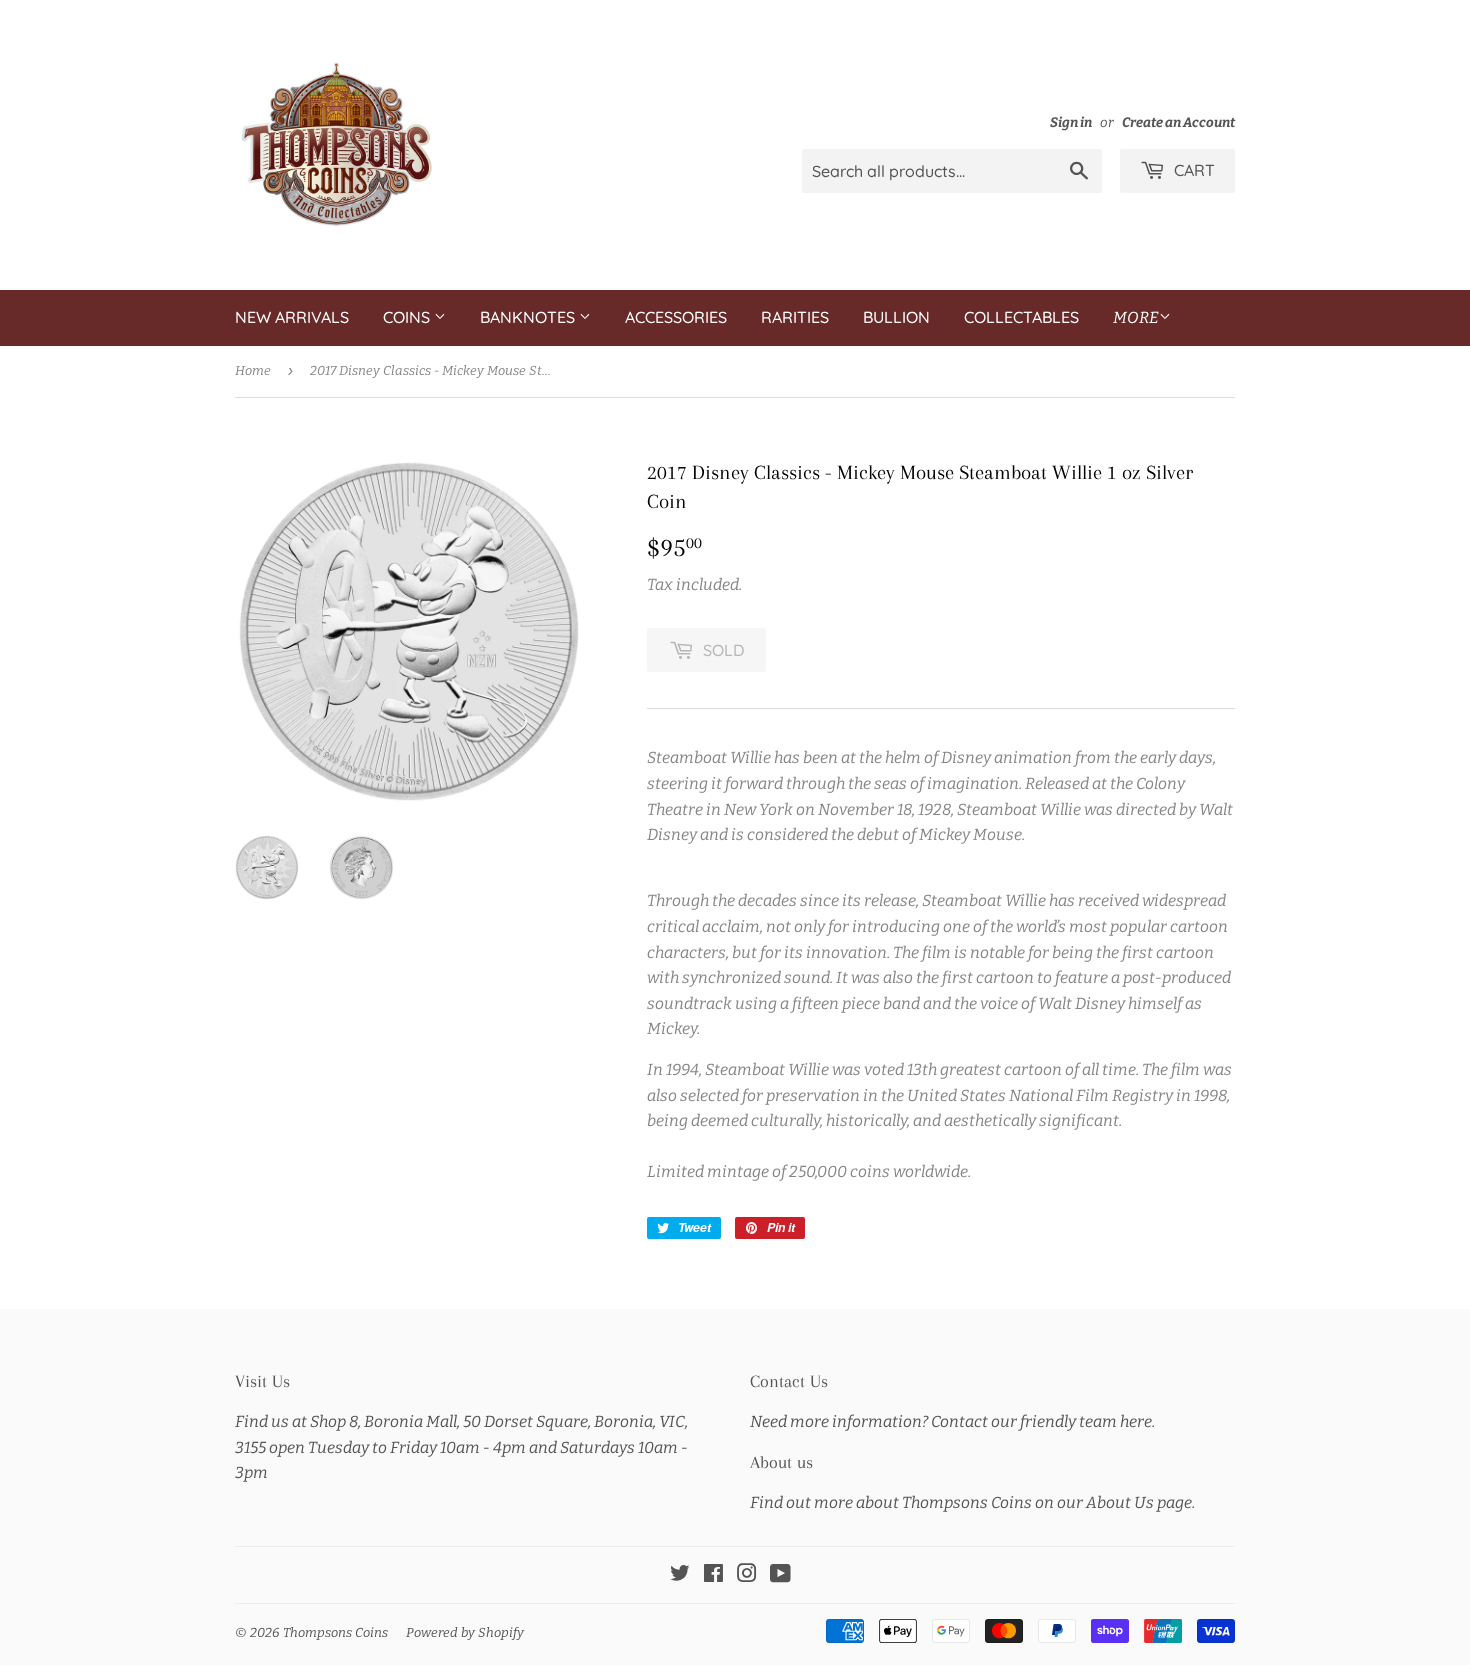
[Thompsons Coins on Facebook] (713, 1575)
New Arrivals (292, 317)
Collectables (1021, 317)
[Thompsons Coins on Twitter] (680, 1575)
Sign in (1071, 122)
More (1136, 317)
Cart (1192, 170)
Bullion (896, 317)
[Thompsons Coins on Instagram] (747, 1575)
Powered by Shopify (465, 1632)
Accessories (676, 317)
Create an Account (1178, 122)
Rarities (795, 317)
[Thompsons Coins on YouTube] (780, 1575)
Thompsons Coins (335, 1632)
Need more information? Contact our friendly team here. (952, 1421)
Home (253, 370)
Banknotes (529, 317)
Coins (408, 317)
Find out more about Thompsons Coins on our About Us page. (972, 1502)
